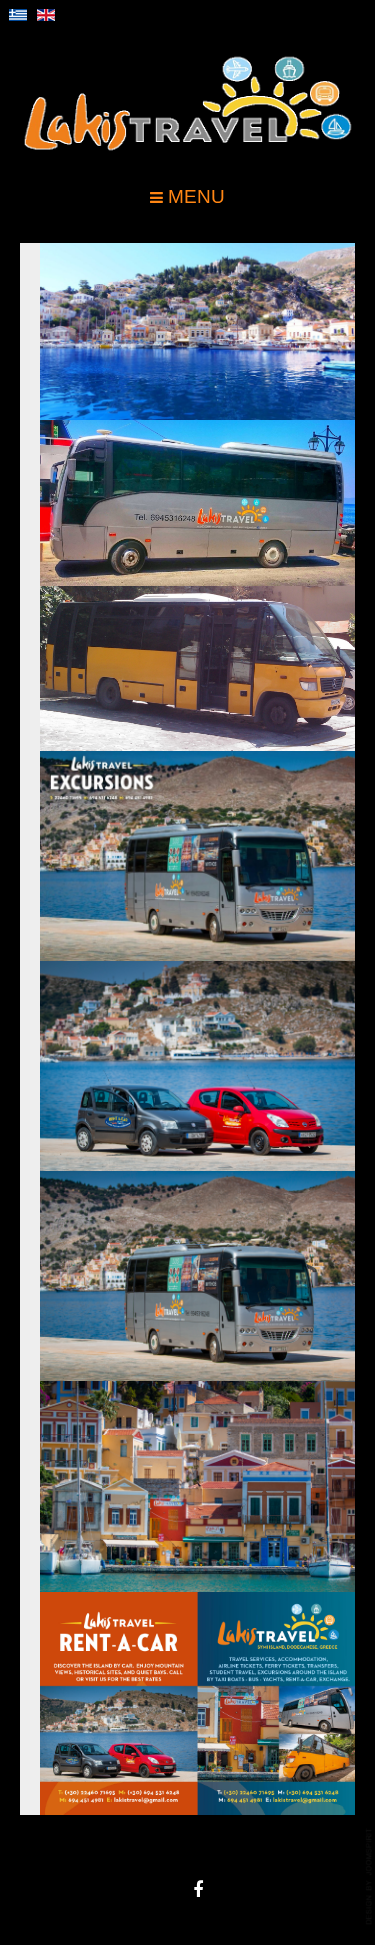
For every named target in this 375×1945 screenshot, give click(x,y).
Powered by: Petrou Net (370, 1876)
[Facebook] (198, 1890)
